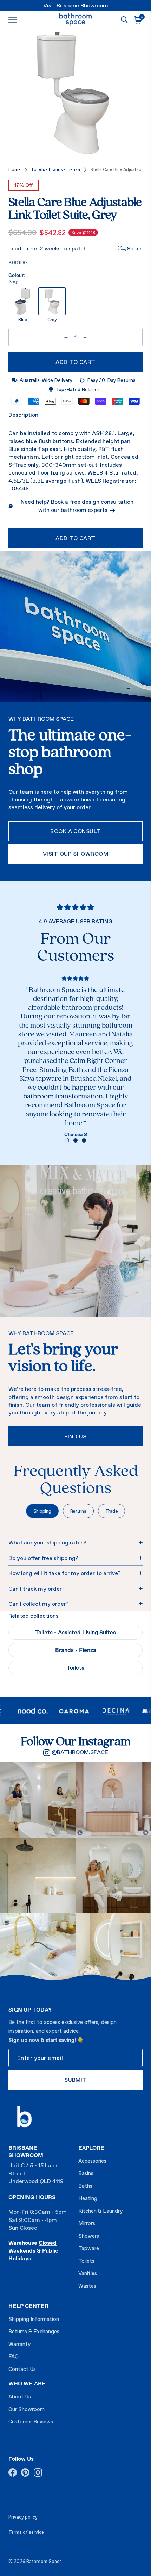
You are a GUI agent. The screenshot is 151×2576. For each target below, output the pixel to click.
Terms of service (26, 2532)
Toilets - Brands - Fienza (55, 169)
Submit (75, 2080)
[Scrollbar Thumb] (33, 163)
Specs (135, 248)
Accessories (92, 2161)
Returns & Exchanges (34, 2331)
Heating (88, 2198)
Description (23, 415)
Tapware (89, 2248)
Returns (78, 1511)
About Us (20, 2397)
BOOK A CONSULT (75, 831)
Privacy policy (23, 2517)
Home (15, 169)
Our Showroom (27, 2409)
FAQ (14, 2356)
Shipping (42, 1511)
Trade (112, 1511)
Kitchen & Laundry (100, 2211)
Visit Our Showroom (76, 854)
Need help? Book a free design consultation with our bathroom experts (77, 506)
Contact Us (22, 2369)
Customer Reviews (31, 2422)
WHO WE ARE (27, 2383)
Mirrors (87, 2223)
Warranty (19, 2344)
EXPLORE (91, 2148)
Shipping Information (34, 2319)
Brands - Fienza (76, 1650)
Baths (85, 2186)
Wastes (87, 2286)
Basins (86, 2173)
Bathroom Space (44, 2561)
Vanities (88, 2273)
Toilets (75, 1667)
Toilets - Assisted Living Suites (75, 1632)
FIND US (75, 1436)
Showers (89, 2236)
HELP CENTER (28, 2306)
